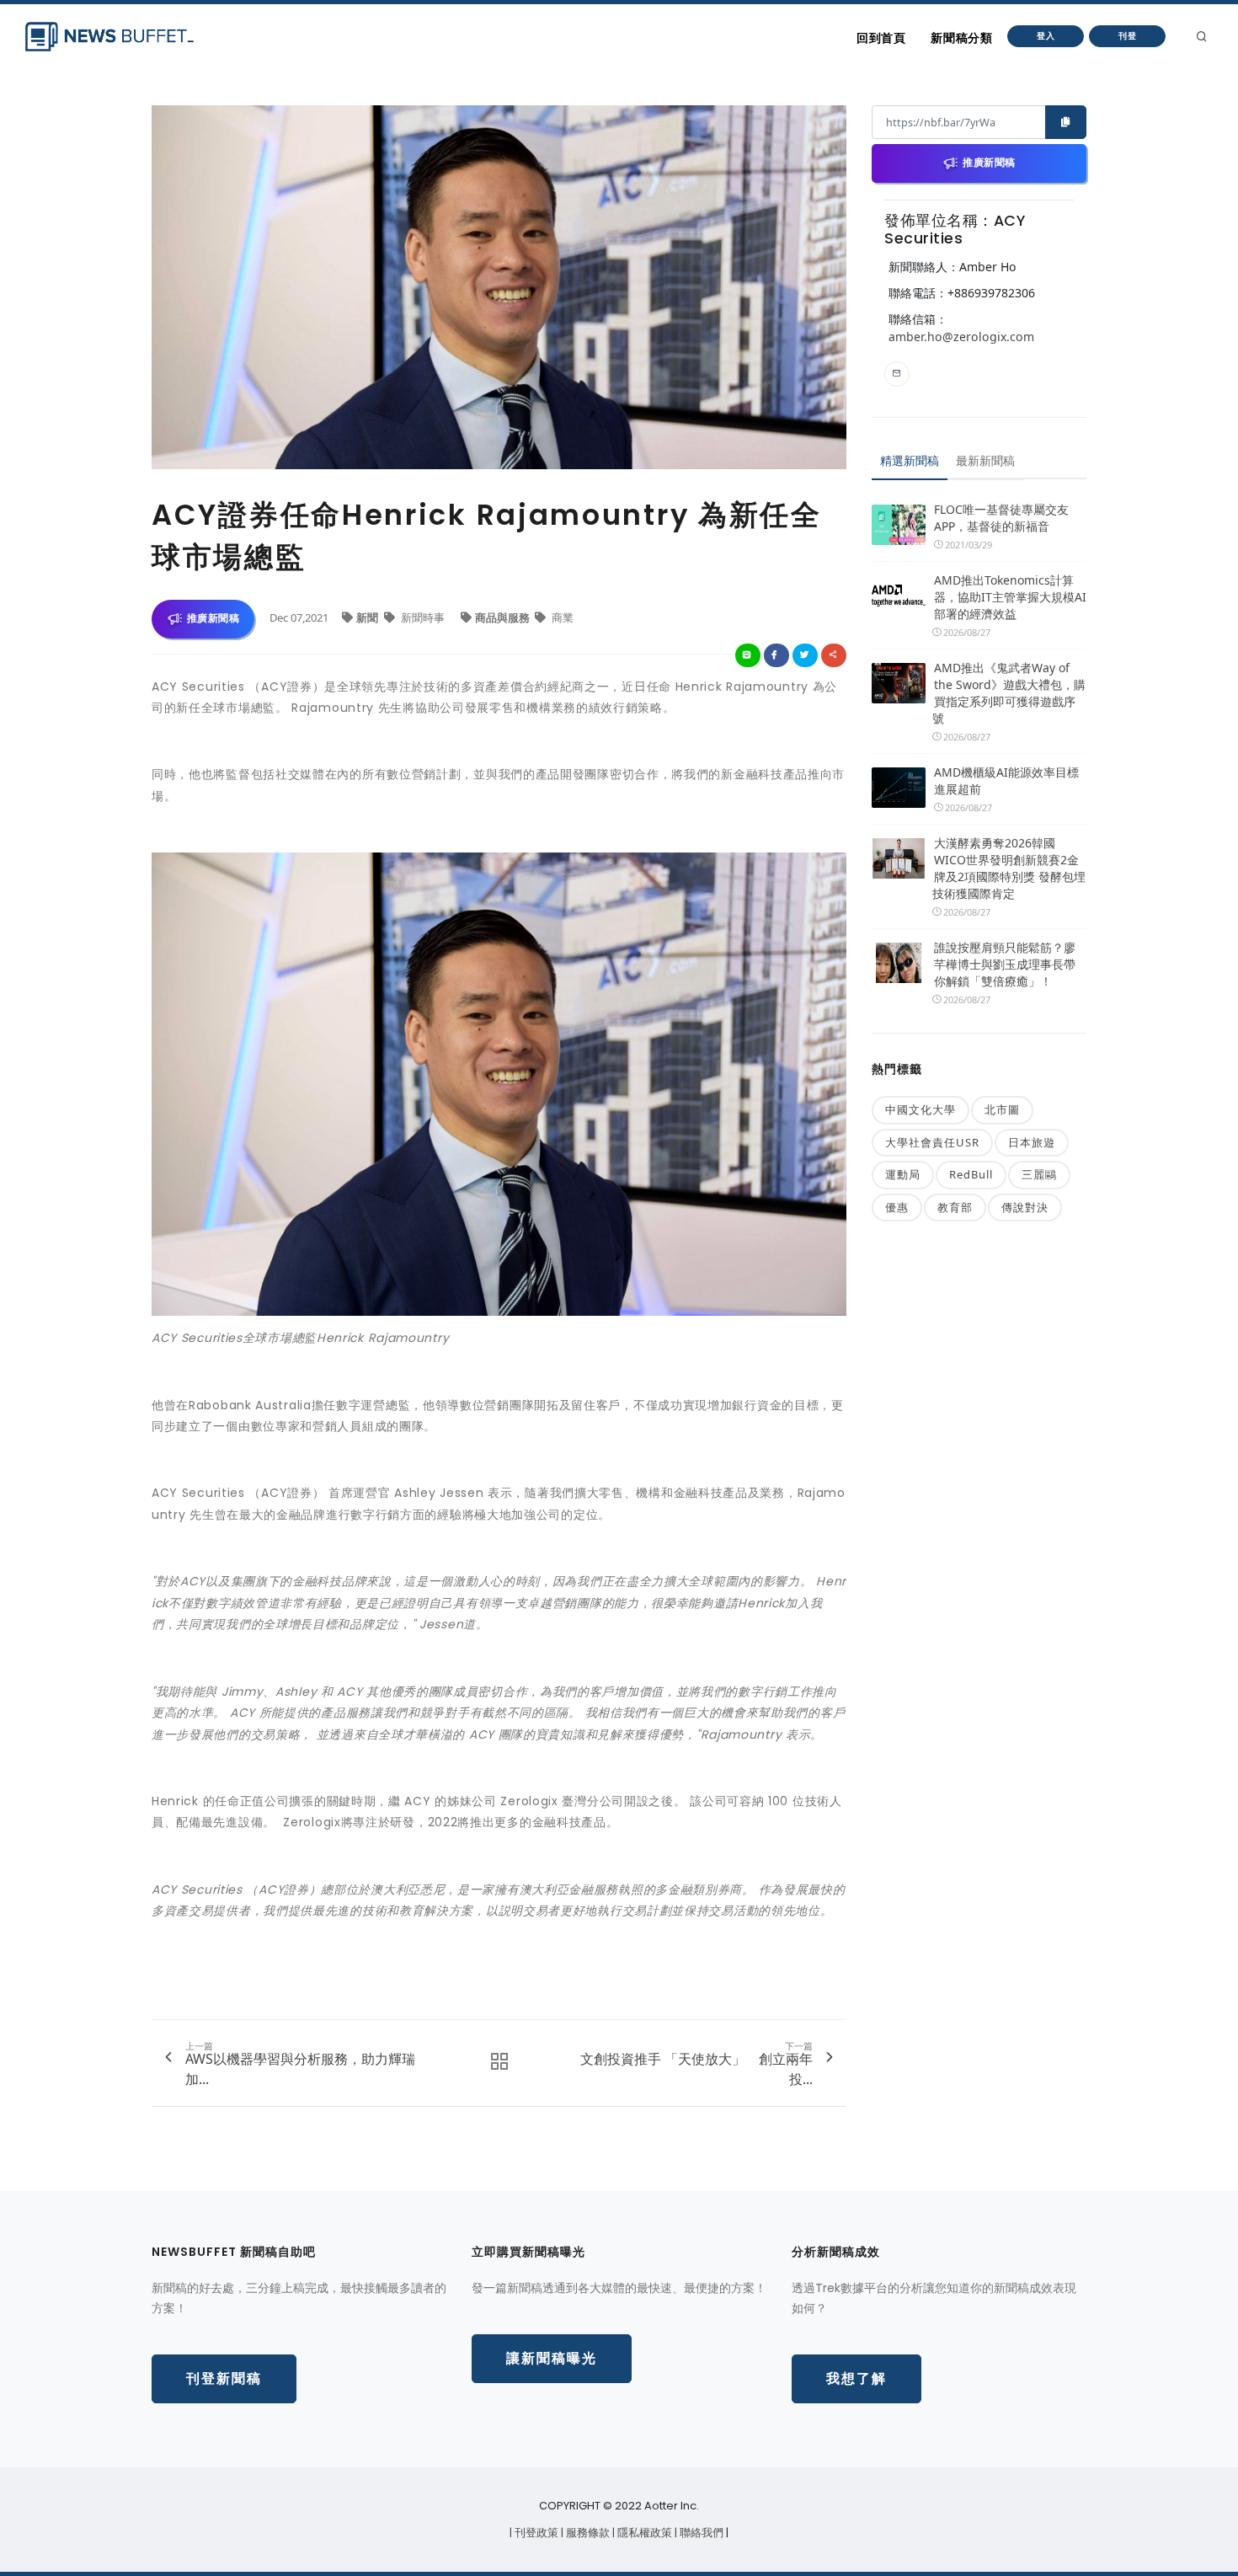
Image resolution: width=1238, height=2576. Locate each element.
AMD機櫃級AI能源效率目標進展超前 (1006, 780)
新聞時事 (423, 617)
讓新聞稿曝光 (552, 2358)
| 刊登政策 (535, 2533)
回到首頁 (881, 38)
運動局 (903, 1174)
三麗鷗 (1039, 1174)
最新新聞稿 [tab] (985, 460)
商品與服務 (504, 617)
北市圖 (1002, 1109)
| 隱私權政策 (643, 2533)
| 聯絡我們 (700, 2533)
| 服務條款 (587, 2533)
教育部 (955, 1207)
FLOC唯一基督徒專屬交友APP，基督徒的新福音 (1001, 518)
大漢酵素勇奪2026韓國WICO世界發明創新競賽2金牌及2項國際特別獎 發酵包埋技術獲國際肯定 (1009, 868)
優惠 (897, 1207)
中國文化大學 (920, 1109)
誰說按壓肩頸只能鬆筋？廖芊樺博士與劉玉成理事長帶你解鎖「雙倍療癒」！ (1005, 964)
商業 (561, 617)
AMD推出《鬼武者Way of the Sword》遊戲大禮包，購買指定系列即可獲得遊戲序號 (1009, 693)
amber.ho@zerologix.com (961, 337)
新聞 (368, 617)
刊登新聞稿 (224, 2378)
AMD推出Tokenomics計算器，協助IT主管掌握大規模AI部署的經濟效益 (1010, 597)
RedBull (971, 1174)
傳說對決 (1025, 1207)
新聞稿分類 (961, 38)
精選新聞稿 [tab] (910, 460)
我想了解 (856, 2378)
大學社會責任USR (932, 1142)
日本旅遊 (1032, 1142)
